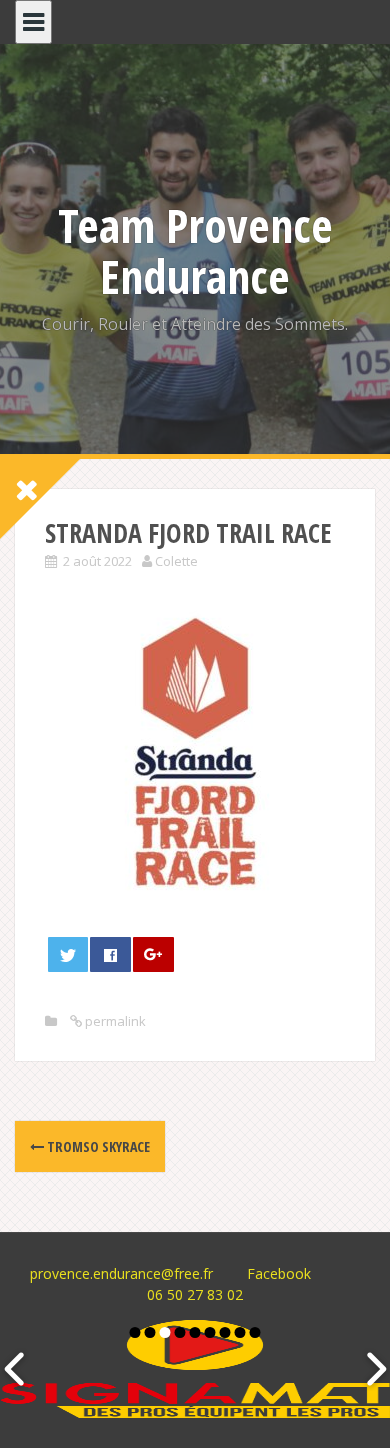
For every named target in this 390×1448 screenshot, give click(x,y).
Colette (176, 561)
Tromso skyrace (97, 1146)
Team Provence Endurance (195, 250)
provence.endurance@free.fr (121, 1273)
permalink (114, 1021)
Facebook (279, 1273)
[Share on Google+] (153, 954)
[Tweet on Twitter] (68, 954)
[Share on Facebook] (110, 954)
